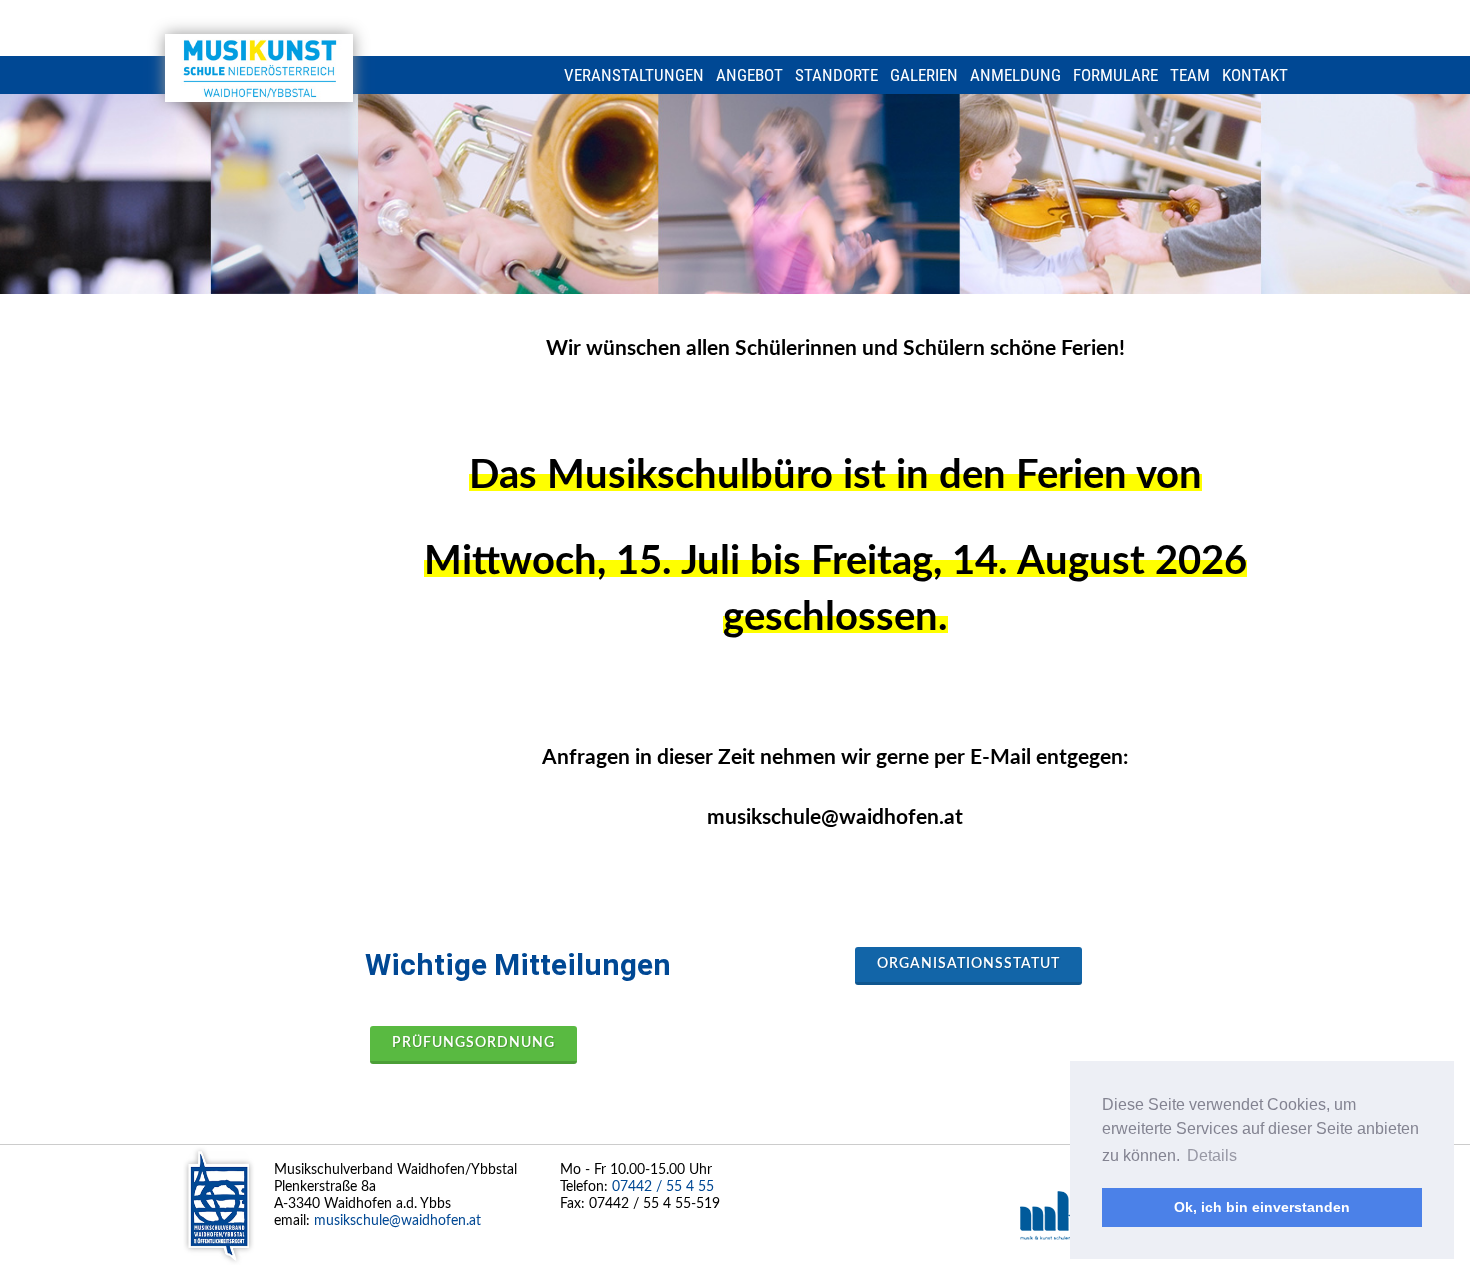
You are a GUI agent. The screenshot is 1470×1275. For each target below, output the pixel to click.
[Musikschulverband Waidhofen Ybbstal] (259, 68)
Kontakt (1255, 75)
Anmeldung (1015, 75)
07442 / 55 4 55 (663, 1187)
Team (1190, 75)
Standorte (836, 75)
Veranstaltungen (634, 75)
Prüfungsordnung (473, 1043)
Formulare (1115, 75)
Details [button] (1212, 1155)
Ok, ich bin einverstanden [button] (1262, 1207)
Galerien (924, 75)
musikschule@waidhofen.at (397, 1221)
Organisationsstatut (968, 964)
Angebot (749, 75)
